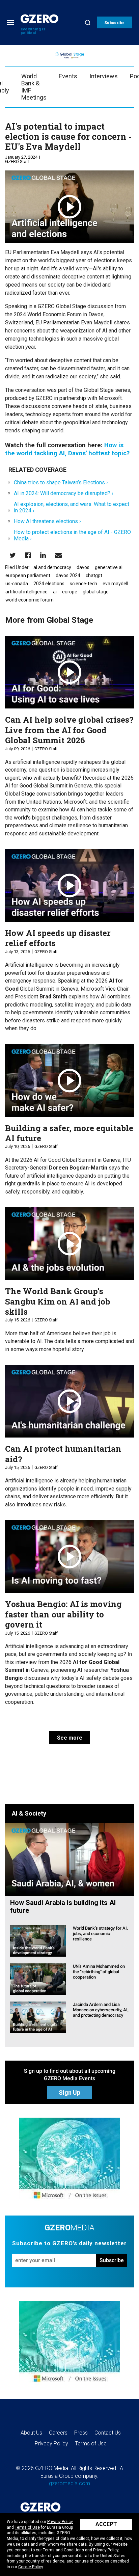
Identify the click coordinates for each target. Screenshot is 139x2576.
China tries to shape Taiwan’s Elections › (61, 482)
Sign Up (69, 2092)
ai (55, 592)
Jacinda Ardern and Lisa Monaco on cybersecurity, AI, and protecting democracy (101, 2010)
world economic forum (30, 600)
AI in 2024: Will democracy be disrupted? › (64, 493)
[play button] (69, 207)
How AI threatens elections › (47, 521)
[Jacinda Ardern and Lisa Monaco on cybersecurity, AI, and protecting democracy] (38, 2017)
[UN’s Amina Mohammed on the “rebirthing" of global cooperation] (38, 1979)
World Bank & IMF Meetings (34, 87)
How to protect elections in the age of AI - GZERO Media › (72, 535)
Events (68, 76)
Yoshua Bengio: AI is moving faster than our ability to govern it (63, 1614)
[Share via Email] (58, 555)
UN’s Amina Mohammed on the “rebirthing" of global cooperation (99, 1972)
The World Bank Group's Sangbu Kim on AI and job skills (58, 1301)
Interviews (104, 76)
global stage (96, 592)
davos (83, 567)
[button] (115, 22)
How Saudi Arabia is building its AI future (63, 1907)
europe (70, 592)
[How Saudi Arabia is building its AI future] (69, 1859)
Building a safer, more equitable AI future (69, 1133)
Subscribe (112, 2260)
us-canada (17, 584)
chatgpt (94, 575)
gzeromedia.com (69, 2483)
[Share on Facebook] (28, 555)
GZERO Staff (17, 162)
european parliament (28, 575)
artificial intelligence (26, 592)
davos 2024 (68, 575)
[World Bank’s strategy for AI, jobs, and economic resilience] (38, 1941)
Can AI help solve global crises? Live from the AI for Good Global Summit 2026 (69, 730)
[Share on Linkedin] (43, 555)
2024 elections (49, 584)
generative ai (109, 567)
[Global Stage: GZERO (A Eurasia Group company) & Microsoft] (69, 2160)
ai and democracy (52, 567)
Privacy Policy (60, 2522)
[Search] (88, 22)
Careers (58, 2433)
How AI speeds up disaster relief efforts (58, 938)
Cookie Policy (31, 2567)
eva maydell (115, 584)
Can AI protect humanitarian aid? (63, 1454)
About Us (31, 2433)
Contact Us (108, 2433)
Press (81, 2433)
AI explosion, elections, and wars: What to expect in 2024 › (72, 507)
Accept (106, 2524)
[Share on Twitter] (13, 555)
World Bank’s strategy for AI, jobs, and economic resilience (100, 1934)
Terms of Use (27, 2527)
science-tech (84, 584)
